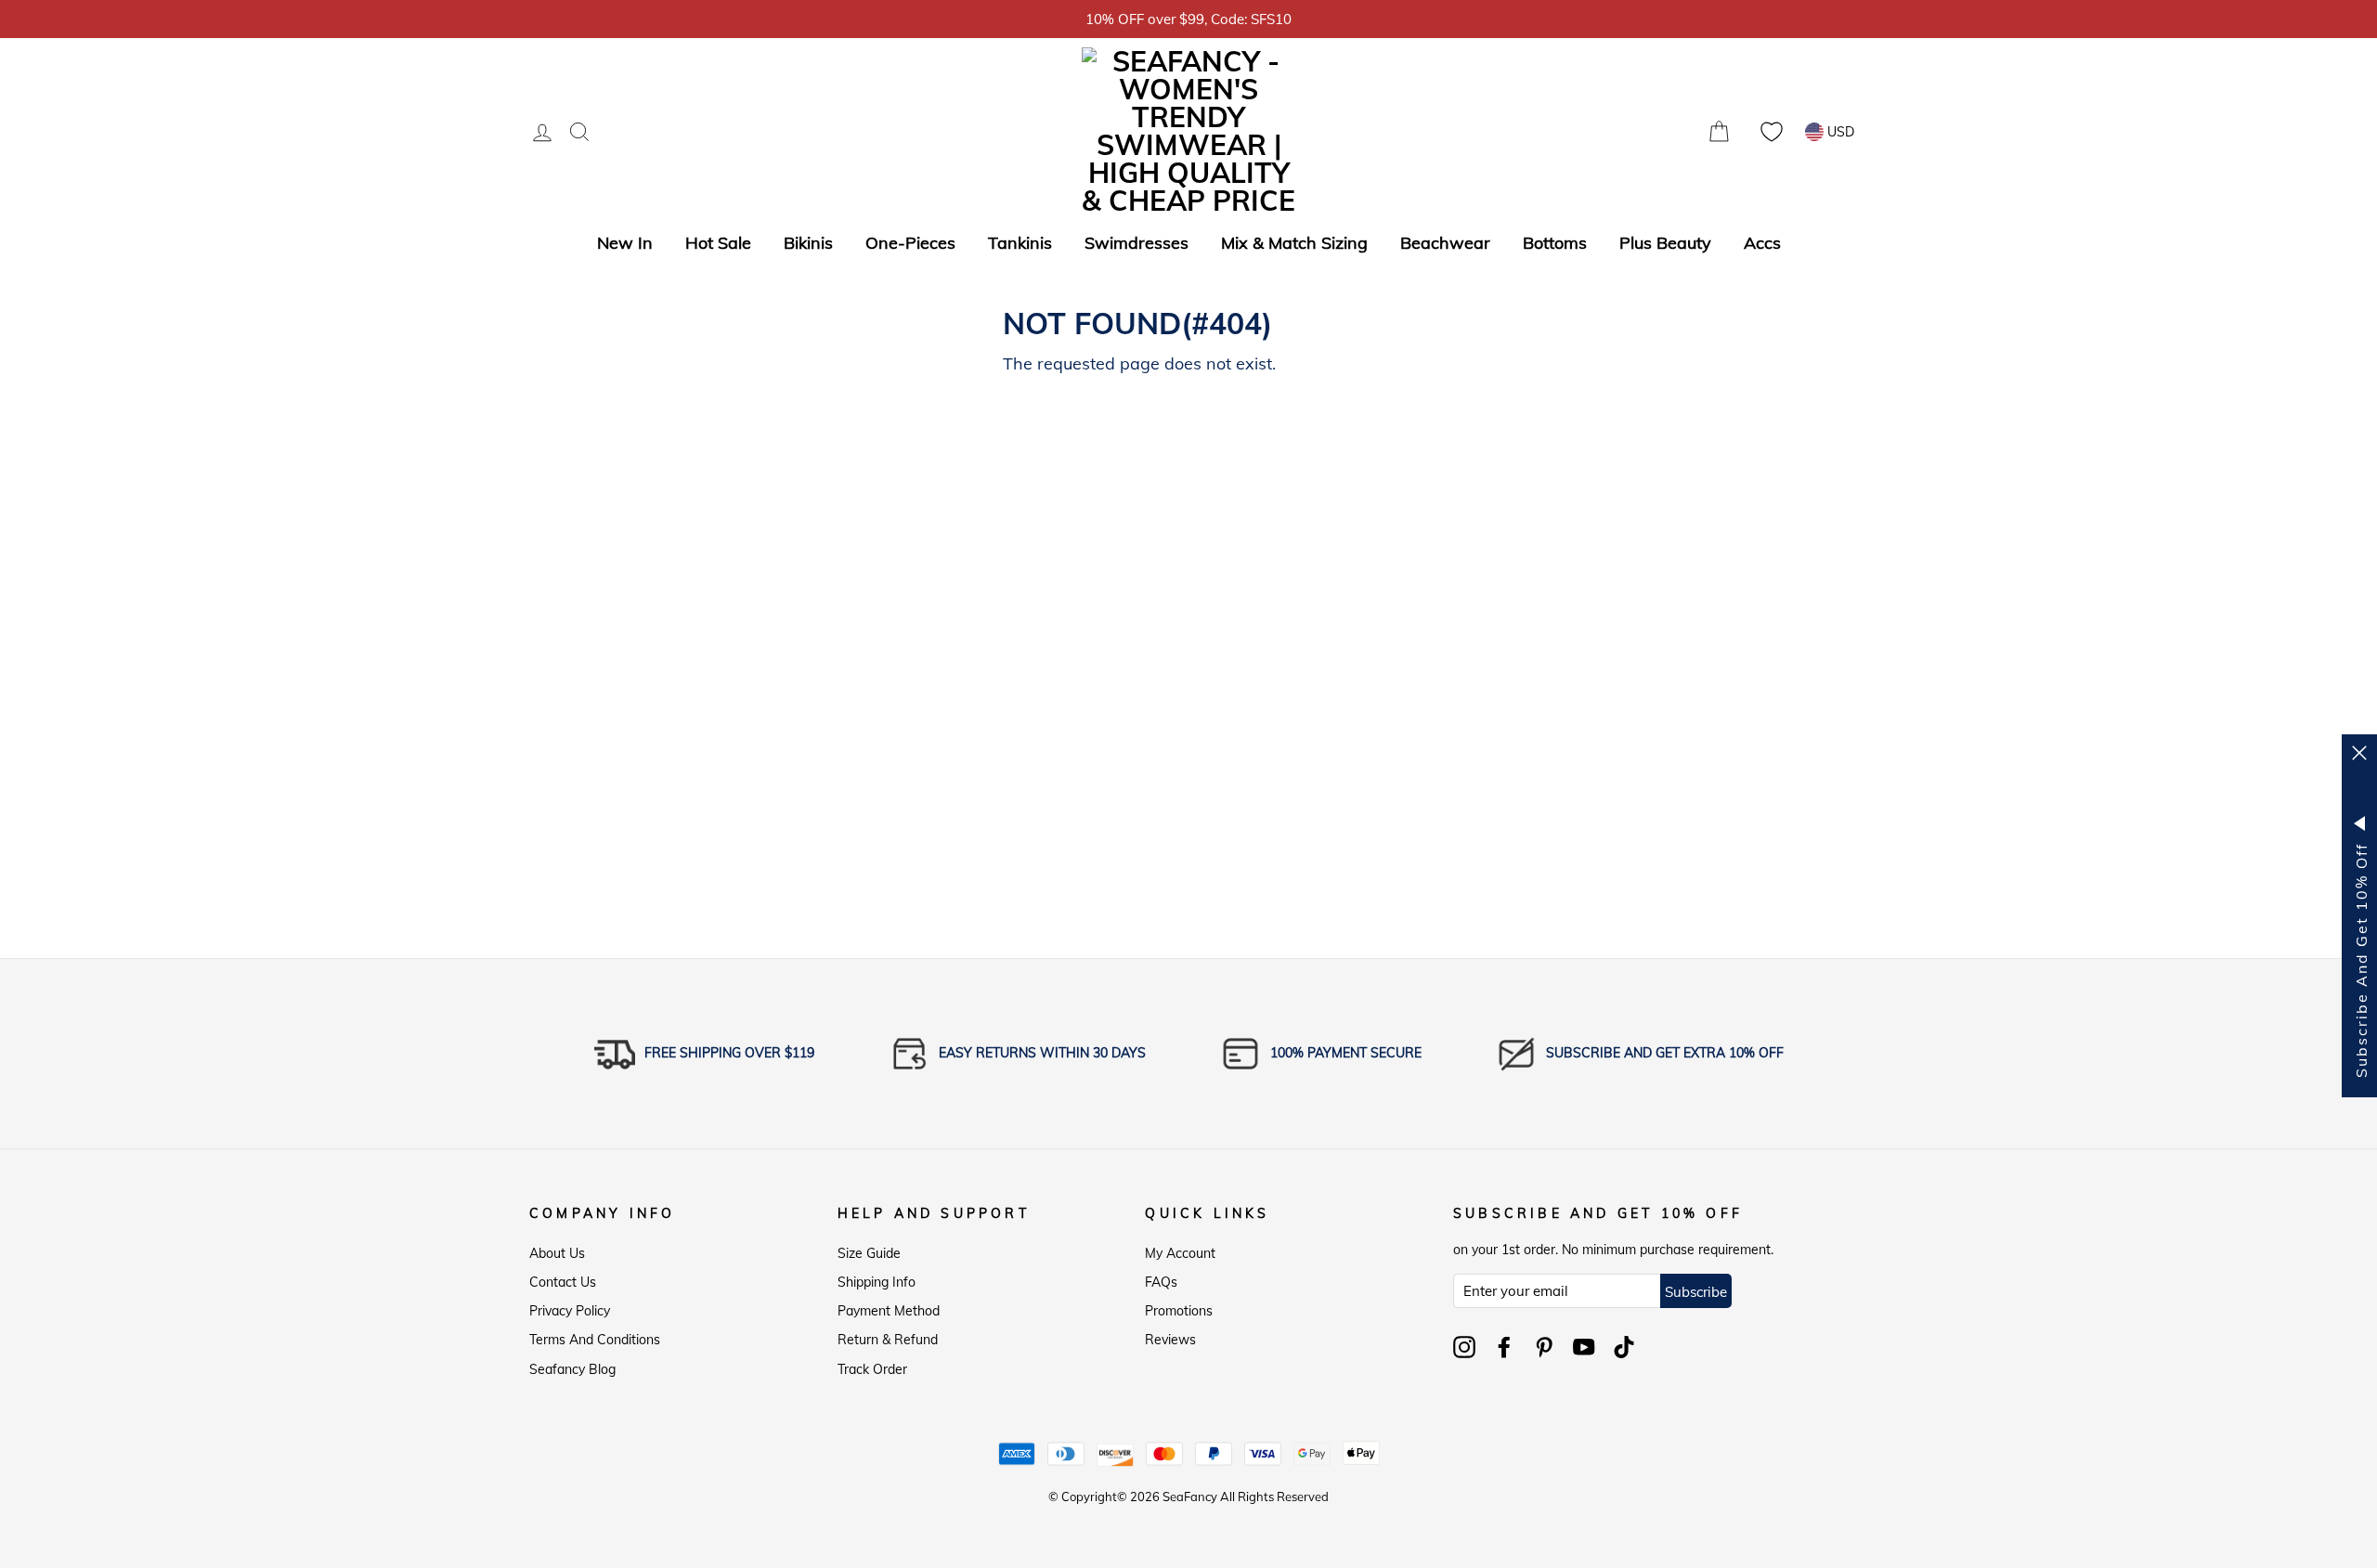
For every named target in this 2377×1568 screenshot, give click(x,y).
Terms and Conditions (595, 1340)
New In (625, 243)
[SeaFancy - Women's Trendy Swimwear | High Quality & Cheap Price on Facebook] (1504, 1347)
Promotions (1179, 1311)
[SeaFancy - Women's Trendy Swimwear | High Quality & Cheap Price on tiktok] (1624, 1347)
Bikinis (808, 243)
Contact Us (563, 1282)
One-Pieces (910, 243)
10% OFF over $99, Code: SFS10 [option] (1188, 19)
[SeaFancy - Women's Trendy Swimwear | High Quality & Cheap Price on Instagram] (1464, 1347)
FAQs (1161, 1282)
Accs (1762, 243)
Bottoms (1555, 243)
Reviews (1170, 1340)
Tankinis (1020, 243)
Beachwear (1445, 243)
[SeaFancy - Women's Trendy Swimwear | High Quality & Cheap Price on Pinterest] (1544, 1347)
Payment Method (889, 1311)
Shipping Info (877, 1282)
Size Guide (869, 1253)
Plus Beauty (1665, 243)
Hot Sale (718, 243)
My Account (1180, 1253)
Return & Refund (888, 1340)
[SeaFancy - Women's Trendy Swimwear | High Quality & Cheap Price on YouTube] (1584, 1347)
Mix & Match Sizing (1294, 243)
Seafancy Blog (572, 1369)
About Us (557, 1253)
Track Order (872, 1369)
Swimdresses (1137, 243)
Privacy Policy (570, 1311)
